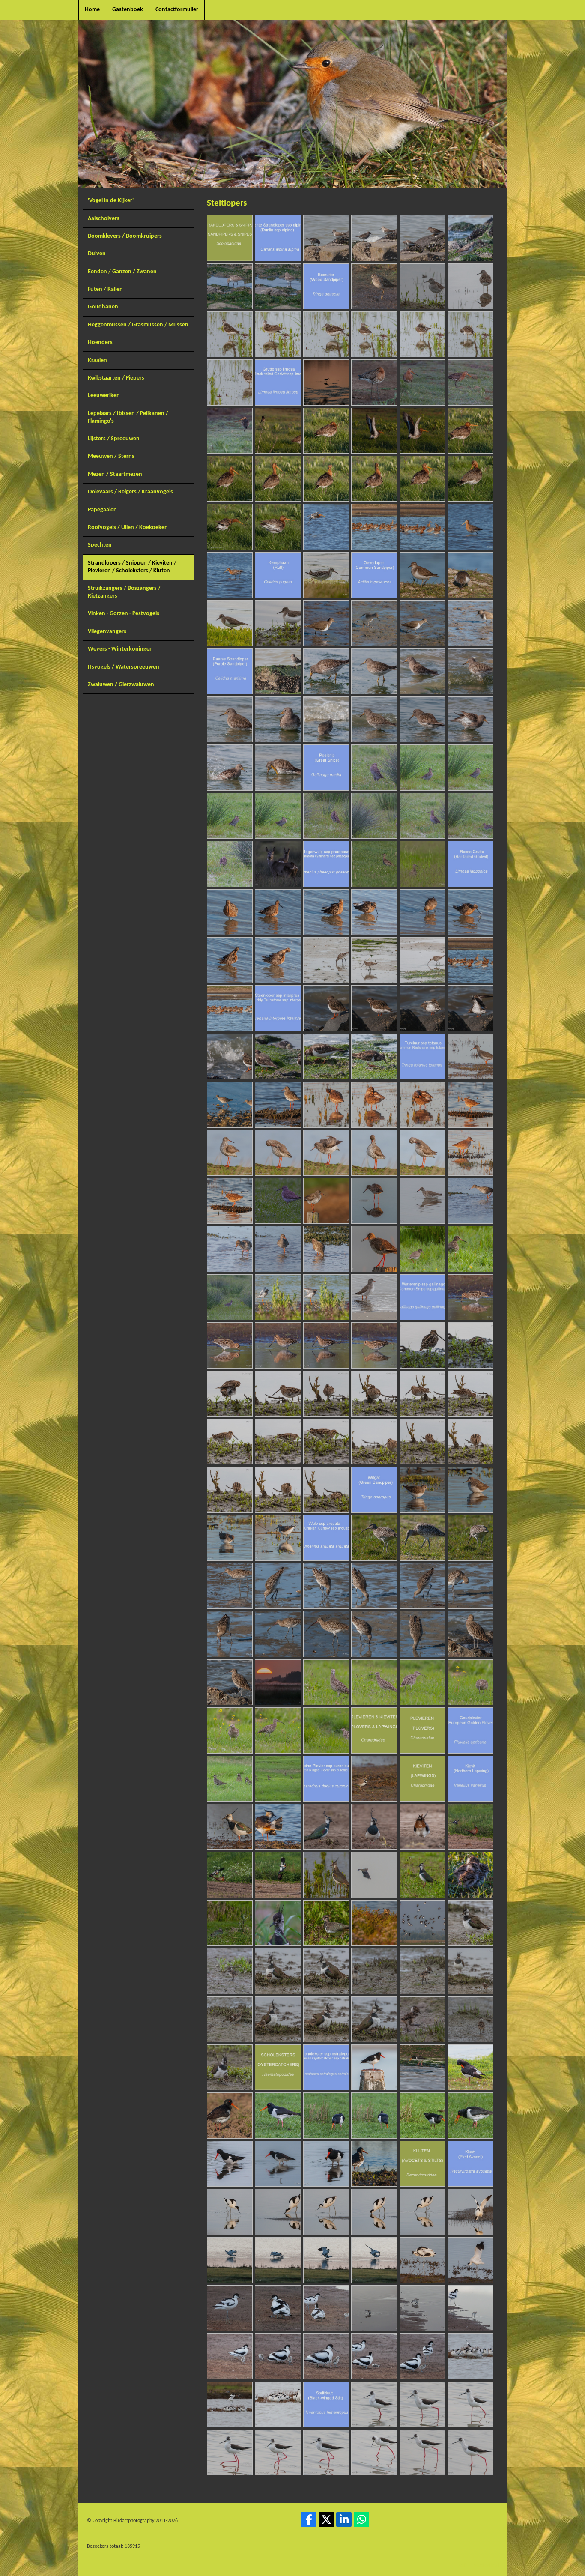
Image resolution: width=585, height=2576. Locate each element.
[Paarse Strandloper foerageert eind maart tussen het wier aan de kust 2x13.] (326, 671)
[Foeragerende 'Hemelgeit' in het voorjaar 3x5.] (278, 1345)
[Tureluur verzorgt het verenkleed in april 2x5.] (278, 1153)
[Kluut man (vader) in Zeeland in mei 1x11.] (230, 2308)
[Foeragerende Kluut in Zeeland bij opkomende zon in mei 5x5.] (422, 2212)
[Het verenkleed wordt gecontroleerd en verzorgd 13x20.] (374, 479)
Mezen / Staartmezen (115, 474)
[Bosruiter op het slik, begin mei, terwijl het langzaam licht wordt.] (470, 286)
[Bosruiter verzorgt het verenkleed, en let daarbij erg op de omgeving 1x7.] (230, 334)
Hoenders (100, 342)
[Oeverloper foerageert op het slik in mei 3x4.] (422, 623)
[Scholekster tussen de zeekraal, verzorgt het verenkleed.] (470, 2067)
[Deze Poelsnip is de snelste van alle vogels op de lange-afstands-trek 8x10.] (422, 816)
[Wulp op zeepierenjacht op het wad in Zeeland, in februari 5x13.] (422, 1586)
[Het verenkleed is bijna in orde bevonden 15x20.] (470, 479)
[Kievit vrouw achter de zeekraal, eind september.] (374, 1923)
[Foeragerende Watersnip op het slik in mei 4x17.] (278, 1394)
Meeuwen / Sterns (111, 456)
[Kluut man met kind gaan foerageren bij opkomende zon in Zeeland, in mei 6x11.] (470, 2308)
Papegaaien (102, 510)
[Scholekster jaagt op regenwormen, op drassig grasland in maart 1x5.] (278, 2115)
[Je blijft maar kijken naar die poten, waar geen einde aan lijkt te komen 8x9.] (422, 2452)
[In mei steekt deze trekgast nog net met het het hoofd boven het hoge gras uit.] (422, 864)
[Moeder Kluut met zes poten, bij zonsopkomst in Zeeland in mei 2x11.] (278, 2308)
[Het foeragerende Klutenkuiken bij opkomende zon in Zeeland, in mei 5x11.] (422, 2308)
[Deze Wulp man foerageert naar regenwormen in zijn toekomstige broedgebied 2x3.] (422, 1538)
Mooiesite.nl (487, 2565)
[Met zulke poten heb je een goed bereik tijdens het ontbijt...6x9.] (326, 2452)
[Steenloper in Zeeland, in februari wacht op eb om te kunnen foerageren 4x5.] (470, 1008)
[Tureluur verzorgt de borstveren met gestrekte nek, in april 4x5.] (374, 1153)
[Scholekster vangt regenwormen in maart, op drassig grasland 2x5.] (326, 2115)
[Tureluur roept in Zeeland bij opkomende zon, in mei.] (374, 1249)
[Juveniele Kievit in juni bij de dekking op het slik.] (326, 1923)
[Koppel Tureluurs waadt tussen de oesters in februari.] (230, 1104)
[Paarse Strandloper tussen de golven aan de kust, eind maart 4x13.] (422, 671)
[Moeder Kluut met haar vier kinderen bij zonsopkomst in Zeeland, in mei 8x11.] (278, 2356)
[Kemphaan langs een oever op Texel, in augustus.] (326, 575)
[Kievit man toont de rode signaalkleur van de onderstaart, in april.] (422, 1827)
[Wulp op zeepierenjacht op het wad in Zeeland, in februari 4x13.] (374, 1586)
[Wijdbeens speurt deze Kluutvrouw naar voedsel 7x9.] (374, 2452)
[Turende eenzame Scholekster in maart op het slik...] (374, 2164)
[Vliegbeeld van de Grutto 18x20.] (326, 527)
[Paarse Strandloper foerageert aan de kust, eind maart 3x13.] (374, 671)
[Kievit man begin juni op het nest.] (230, 1923)
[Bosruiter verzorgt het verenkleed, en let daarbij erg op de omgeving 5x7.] (422, 334)
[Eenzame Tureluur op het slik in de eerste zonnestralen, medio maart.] (470, 1104)
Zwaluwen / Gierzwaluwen (121, 685)
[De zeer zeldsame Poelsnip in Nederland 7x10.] (374, 816)
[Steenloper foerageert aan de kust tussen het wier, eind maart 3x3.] (374, 1056)
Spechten (100, 545)
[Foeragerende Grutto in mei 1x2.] (470, 527)
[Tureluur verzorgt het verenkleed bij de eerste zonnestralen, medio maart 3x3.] (422, 1104)
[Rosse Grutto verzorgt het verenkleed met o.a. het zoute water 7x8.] (230, 960)
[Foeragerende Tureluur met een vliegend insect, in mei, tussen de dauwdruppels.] (470, 1249)
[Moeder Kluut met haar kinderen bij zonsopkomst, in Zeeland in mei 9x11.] (326, 2356)
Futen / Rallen (105, 289)
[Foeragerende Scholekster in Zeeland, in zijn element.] (422, 2067)
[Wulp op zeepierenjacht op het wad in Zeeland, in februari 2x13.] (278, 1586)
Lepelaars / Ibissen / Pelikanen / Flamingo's (128, 417)
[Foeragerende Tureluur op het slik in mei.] (326, 1249)
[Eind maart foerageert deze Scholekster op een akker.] (230, 2115)
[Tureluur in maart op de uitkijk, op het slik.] (278, 1104)
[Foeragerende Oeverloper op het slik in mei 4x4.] (470, 623)
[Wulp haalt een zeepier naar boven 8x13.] (278, 1634)
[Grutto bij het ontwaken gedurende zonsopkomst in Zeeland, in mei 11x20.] (278, 479)
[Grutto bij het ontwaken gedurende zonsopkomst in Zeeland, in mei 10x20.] (230, 479)
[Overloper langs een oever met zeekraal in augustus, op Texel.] (230, 623)
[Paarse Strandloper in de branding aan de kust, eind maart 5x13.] (470, 671)
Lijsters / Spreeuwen (114, 439)
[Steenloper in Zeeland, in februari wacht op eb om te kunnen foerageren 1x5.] (326, 1008)
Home (92, 10)
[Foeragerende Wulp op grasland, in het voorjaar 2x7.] (374, 1682)
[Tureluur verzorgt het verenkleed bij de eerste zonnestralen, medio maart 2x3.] (374, 1104)
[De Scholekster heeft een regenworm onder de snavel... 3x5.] (374, 2115)
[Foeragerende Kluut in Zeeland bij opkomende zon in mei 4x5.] (374, 2212)
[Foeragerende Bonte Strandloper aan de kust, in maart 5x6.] (230, 286)
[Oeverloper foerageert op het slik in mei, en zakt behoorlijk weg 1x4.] (326, 623)
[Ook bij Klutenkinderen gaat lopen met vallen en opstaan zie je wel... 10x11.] (374, 2356)
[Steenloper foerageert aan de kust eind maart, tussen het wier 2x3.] (326, 1056)
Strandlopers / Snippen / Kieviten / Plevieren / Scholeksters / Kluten (132, 567)
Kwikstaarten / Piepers (116, 378)
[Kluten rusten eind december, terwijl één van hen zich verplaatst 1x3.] (470, 2356)
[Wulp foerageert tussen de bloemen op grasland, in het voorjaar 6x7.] (278, 1730)
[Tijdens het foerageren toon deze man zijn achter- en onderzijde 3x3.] (470, 1538)
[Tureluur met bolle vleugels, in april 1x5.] (230, 1153)
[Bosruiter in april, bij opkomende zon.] (374, 286)
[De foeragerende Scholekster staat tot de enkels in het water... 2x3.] (278, 2164)
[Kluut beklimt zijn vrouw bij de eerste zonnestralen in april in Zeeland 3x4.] (326, 2260)
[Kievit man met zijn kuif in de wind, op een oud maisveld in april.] (326, 1827)
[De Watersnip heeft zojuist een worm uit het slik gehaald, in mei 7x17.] (422, 1394)
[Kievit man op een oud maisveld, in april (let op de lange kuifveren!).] (374, 1827)
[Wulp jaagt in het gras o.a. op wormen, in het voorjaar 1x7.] (326, 1682)
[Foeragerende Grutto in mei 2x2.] (230, 575)
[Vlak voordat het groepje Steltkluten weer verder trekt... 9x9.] (470, 2452)
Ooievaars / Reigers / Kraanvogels (130, 492)
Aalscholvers (104, 219)
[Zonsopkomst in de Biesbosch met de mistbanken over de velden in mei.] (278, 1682)
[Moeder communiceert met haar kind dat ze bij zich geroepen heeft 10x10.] (230, 2067)
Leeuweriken (104, 396)
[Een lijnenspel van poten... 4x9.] (230, 2452)
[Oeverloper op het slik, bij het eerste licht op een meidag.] (278, 623)
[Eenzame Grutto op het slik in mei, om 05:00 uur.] (326, 382)
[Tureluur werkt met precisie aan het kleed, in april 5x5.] (422, 1153)
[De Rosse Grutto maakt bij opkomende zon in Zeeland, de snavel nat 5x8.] (422, 912)
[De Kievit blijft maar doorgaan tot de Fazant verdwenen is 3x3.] (278, 1875)
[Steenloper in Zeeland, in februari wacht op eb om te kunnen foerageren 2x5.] (374, 1008)
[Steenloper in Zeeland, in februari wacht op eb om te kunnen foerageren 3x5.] (422, 1008)
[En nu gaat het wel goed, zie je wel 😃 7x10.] (374, 2019)
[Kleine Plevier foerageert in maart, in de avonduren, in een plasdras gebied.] (374, 1779)
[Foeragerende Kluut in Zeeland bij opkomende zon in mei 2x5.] (278, 2212)
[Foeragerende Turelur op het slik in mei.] (470, 1201)
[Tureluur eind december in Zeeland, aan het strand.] (374, 1297)
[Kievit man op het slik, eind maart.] (278, 1827)
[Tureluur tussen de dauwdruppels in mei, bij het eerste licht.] (230, 1297)
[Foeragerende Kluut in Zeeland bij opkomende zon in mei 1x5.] (230, 2212)
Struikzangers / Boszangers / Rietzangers (124, 592)
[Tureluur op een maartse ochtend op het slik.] (470, 1153)
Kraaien (97, 360)
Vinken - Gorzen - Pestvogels (124, 614)
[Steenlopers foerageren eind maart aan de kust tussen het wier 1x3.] (278, 1056)
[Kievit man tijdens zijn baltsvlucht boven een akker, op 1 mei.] (374, 1875)
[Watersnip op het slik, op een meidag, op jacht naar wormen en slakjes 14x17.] (470, 1442)
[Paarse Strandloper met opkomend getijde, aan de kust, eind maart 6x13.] (230, 719)
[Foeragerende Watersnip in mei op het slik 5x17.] (326, 1394)
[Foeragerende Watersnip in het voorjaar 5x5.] (374, 1345)
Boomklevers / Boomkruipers (125, 236)
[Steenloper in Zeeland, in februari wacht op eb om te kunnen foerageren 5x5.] (230, 1056)
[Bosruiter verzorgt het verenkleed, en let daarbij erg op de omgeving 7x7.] (230, 382)
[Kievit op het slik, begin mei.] (326, 1875)
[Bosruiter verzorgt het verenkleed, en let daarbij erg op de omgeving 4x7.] (374, 334)
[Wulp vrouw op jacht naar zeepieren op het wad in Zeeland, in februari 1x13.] (230, 1586)
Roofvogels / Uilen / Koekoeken (128, 527)
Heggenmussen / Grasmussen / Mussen (138, 325)
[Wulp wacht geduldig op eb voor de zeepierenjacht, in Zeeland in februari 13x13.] (230, 1682)
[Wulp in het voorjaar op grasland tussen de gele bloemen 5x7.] (230, 1730)
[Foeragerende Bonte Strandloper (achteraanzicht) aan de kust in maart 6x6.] (278, 286)
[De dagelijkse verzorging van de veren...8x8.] (278, 960)
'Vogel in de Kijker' (111, 201)
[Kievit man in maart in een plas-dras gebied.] (230, 1827)
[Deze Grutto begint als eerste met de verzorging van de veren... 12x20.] (326, 479)
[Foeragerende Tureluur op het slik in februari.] (470, 1056)
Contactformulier (177, 10)
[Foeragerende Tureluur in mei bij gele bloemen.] (422, 1249)
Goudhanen (103, 307)
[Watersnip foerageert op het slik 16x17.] (278, 1490)
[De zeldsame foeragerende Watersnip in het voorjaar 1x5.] (470, 1297)
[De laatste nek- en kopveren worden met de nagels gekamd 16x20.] (230, 527)
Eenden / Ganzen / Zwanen (122, 272)
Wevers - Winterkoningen (120, 649)
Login (463, 2565)
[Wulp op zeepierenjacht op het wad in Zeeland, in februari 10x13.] (374, 1634)
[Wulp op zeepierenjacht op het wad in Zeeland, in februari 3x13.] (326, 1586)
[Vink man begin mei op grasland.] (422, 1875)
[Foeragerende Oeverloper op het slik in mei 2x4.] (374, 623)
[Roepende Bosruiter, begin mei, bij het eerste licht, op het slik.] (422, 286)
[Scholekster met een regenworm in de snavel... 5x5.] (470, 2115)
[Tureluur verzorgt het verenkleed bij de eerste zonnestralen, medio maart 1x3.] (326, 1104)
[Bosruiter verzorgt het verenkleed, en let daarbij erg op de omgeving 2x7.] (278, 334)
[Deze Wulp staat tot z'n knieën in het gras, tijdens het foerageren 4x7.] (470, 1682)
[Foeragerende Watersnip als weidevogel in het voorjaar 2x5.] (230, 1345)
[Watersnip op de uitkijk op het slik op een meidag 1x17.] (422, 1345)
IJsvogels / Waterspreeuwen (124, 667)
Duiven (97, 254)
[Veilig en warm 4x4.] (326, 1971)
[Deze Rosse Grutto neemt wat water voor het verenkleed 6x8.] (470, 912)
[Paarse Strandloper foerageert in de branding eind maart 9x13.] (374, 719)
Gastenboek (128, 10)
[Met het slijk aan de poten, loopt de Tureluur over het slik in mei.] (230, 1249)
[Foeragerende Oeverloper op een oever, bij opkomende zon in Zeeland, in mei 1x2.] (422, 575)
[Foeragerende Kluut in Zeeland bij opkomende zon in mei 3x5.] (326, 2212)
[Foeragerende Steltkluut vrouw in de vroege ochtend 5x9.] (278, 2452)
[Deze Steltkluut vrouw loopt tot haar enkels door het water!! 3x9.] (470, 2404)
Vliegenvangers (107, 632)
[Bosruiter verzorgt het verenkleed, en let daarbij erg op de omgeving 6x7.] (470, 334)
